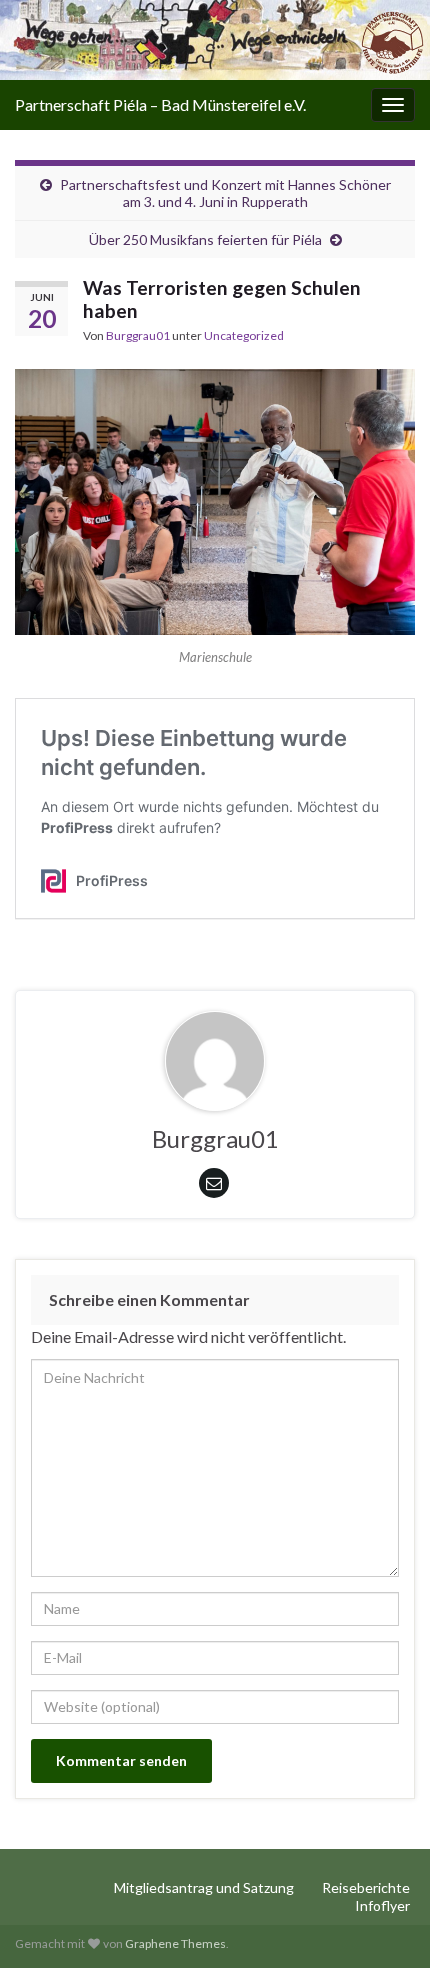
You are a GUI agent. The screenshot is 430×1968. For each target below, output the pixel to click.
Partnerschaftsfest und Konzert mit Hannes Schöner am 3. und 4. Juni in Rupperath (225, 193)
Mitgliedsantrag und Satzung (204, 1887)
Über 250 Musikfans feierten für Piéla (205, 239)
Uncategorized (244, 335)
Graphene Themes (175, 1943)
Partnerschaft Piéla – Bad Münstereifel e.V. (160, 104)
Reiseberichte (366, 1887)
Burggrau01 (138, 335)
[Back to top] (385, 1923)
